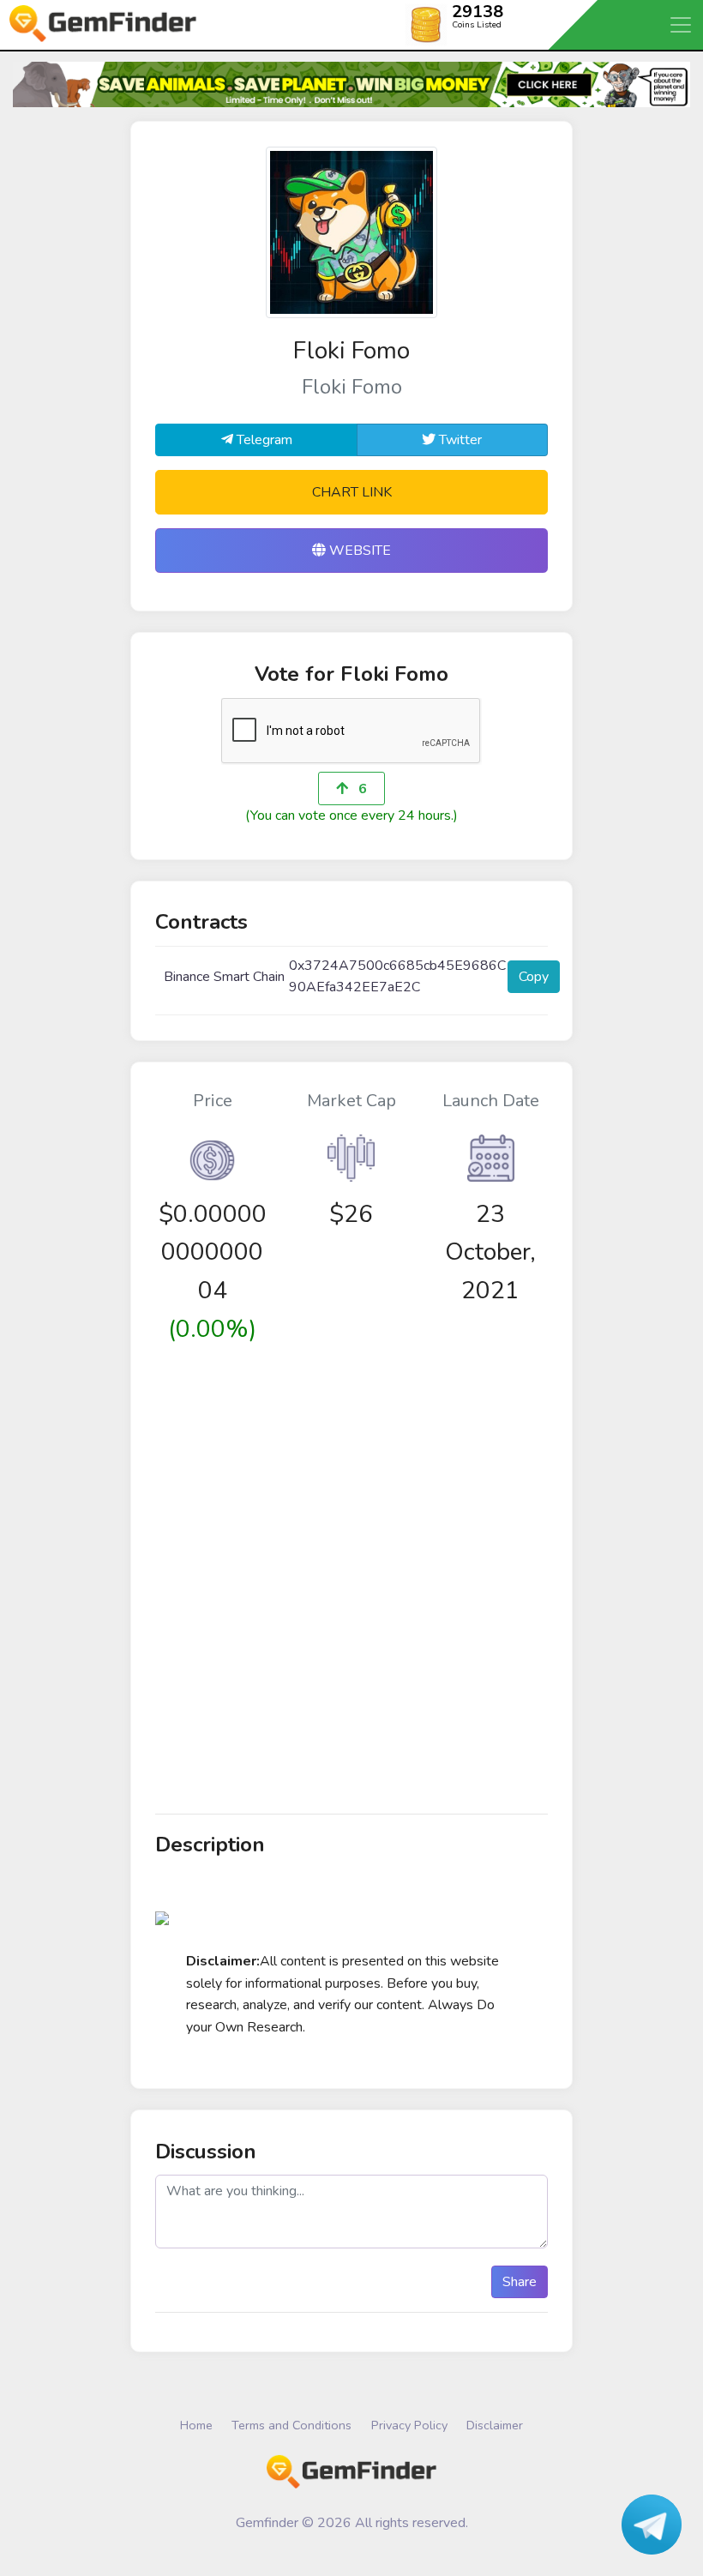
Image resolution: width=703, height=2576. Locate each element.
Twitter (459, 440)
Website (358, 551)
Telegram (263, 440)
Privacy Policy (409, 2425)
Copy (534, 977)
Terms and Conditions (291, 2425)
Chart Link (352, 492)
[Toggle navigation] (682, 25)
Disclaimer (495, 2425)
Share (520, 2282)
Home (196, 2425)
